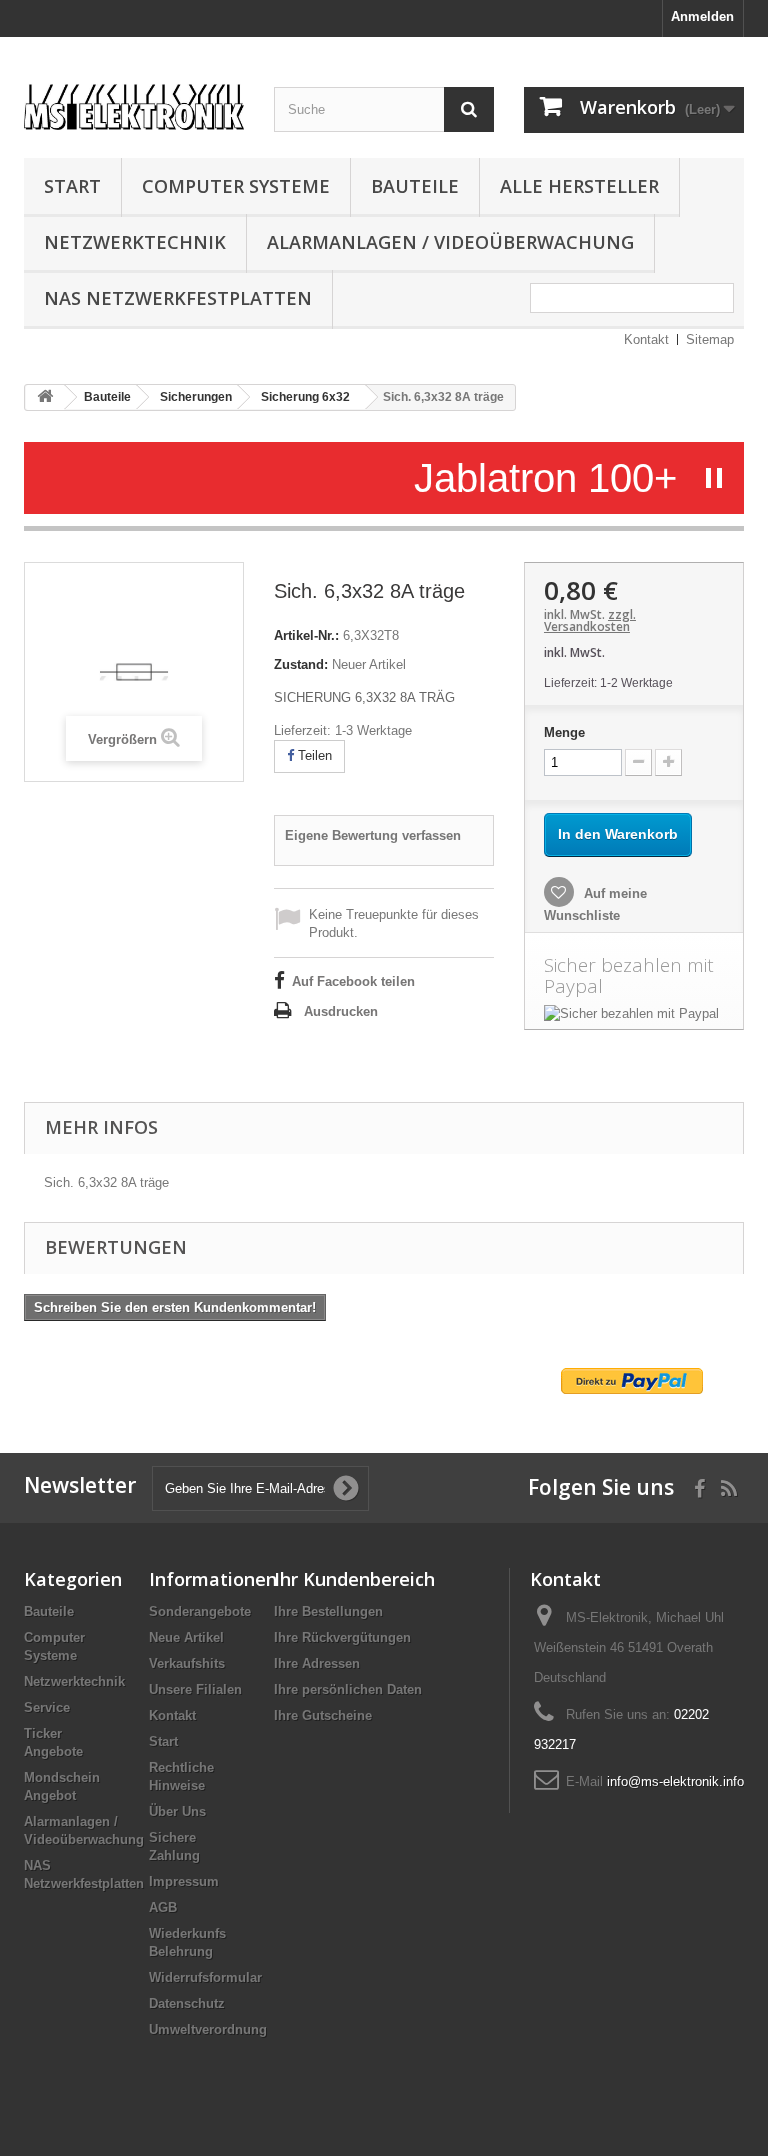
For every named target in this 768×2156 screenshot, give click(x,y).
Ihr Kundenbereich (354, 1579)
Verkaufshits (187, 1663)
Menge (564, 732)
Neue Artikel (186, 1637)
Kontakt (646, 339)
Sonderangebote (200, 1611)
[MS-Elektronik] (134, 103)
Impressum (184, 1881)
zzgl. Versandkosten (590, 620)
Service (47, 1707)
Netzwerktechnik (135, 242)
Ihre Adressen (317, 1663)
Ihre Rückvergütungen (342, 1637)
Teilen (313, 755)
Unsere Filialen (195, 1689)
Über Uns (177, 1811)
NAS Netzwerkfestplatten (178, 298)
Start (72, 186)
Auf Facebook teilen (353, 981)
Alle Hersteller (579, 186)
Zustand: (301, 664)
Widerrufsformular (205, 1977)
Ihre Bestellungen (328, 1611)
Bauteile (415, 186)
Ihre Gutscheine (323, 1715)
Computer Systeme (236, 186)
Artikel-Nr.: (306, 635)
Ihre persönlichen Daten (348, 1689)
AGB (163, 1907)
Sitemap (710, 339)
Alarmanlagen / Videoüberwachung (450, 242)
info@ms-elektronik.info (675, 1781)
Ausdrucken (341, 1011)
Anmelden (702, 16)
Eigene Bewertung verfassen (373, 835)
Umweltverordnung (208, 2029)
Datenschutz (187, 2003)
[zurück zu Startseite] (45, 397)
